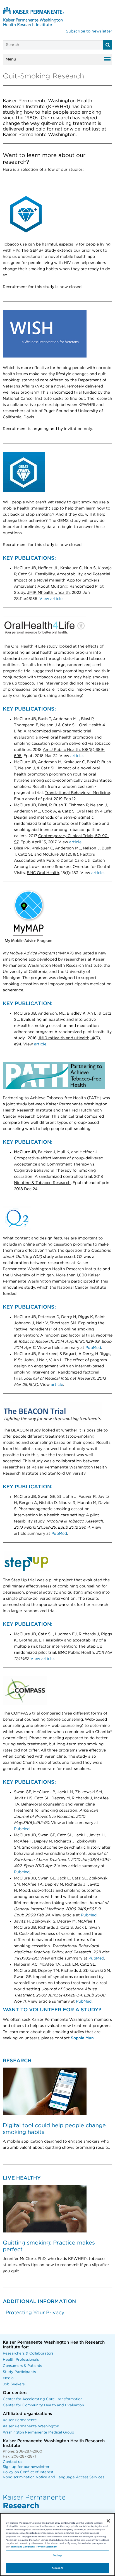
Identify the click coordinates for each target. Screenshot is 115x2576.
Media (8, 2378)
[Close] (108, 2521)
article (76, 756)
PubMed (93, 1348)
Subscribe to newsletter (89, 31)
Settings (58, 2555)
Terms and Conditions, (23, 2547)
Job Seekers (14, 2384)
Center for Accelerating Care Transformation (43, 2399)
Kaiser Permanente (20, 2420)
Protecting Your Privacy (35, 2313)
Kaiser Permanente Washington (31, 2426)
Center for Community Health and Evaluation (43, 2405)
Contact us (12, 2462)
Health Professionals (21, 2360)
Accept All (57, 2568)
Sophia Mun (82, 2038)
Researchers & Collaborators (28, 2354)
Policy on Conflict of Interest (28, 2472)
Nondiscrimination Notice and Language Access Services (53, 2477)
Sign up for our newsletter (26, 2467)
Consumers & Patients (22, 2366)
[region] (57, 2545)
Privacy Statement (47, 2547)
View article (51, 599)
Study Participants (19, 2372)
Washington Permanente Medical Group (39, 2433)
